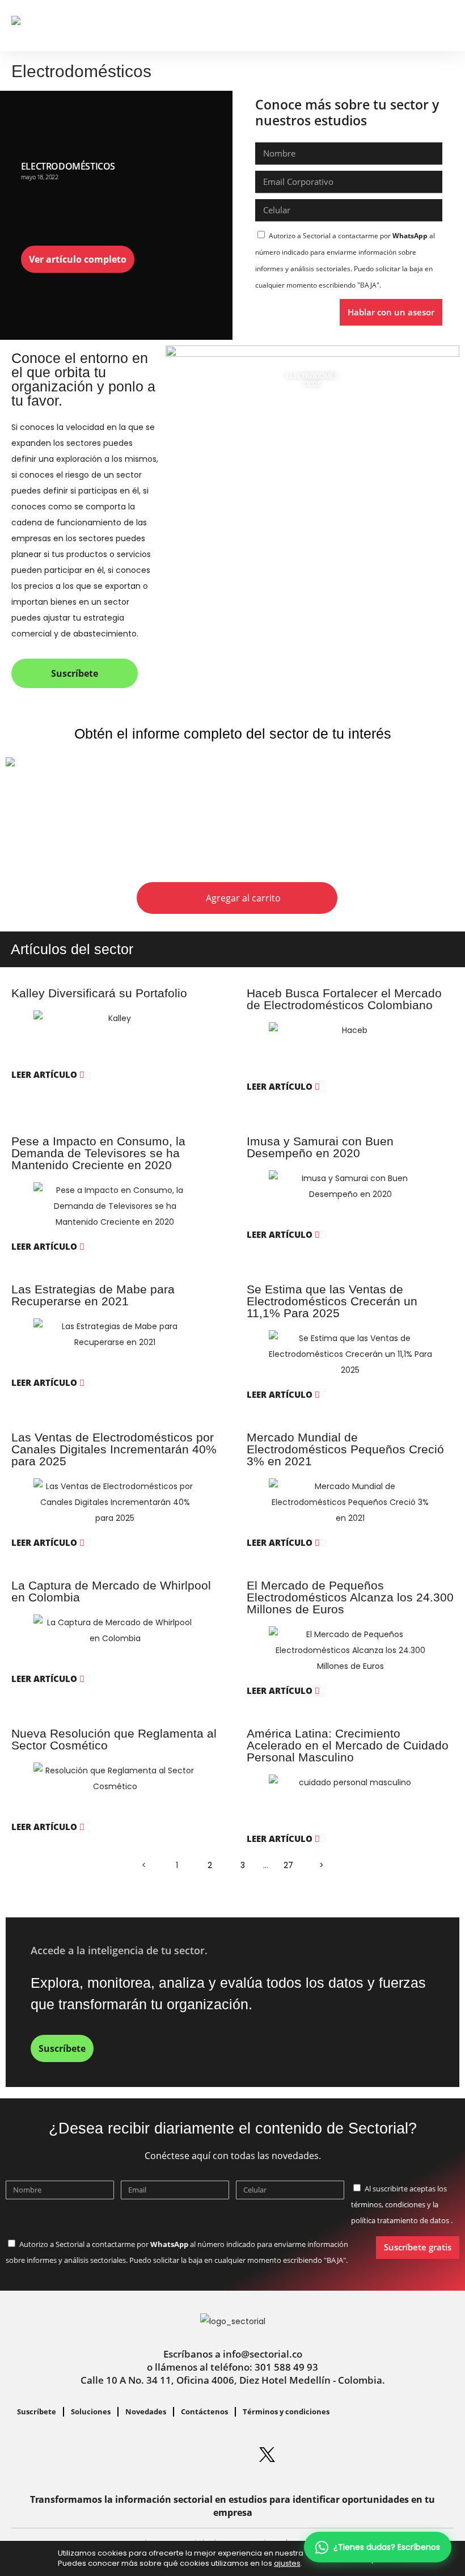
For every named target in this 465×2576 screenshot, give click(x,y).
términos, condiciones (388, 2204)
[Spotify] (232, 2455)
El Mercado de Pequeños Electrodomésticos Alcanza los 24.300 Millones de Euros (350, 1597)
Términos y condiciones (286, 2411)
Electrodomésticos (68, 166)
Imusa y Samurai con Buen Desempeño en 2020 (320, 1147)
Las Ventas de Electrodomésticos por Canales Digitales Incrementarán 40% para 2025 (114, 1449)
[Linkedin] (163, 2455)
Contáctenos (204, 2411)
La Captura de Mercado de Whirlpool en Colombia (111, 1591)
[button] (424, 26)
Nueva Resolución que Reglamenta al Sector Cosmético (114, 1739)
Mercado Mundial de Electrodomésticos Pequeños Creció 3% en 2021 (345, 1449)
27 (288, 1862)
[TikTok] (336, 2455)
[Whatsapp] (129, 2455)
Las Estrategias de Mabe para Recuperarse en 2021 (93, 1295)
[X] (267, 2455)
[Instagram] (198, 2455)
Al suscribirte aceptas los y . (402, 2204)
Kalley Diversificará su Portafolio (99, 993)
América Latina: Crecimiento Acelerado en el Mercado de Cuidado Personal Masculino (348, 1745)
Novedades (146, 2411)
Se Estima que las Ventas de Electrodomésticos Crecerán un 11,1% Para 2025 (332, 1301)
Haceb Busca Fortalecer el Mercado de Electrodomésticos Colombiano (344, 999)
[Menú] (445, 23)
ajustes (287, 2564)
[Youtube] (302, 2455)
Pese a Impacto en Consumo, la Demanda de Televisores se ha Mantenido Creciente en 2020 (98, 1153)
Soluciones (91, 2411)
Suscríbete (37, 2411)
